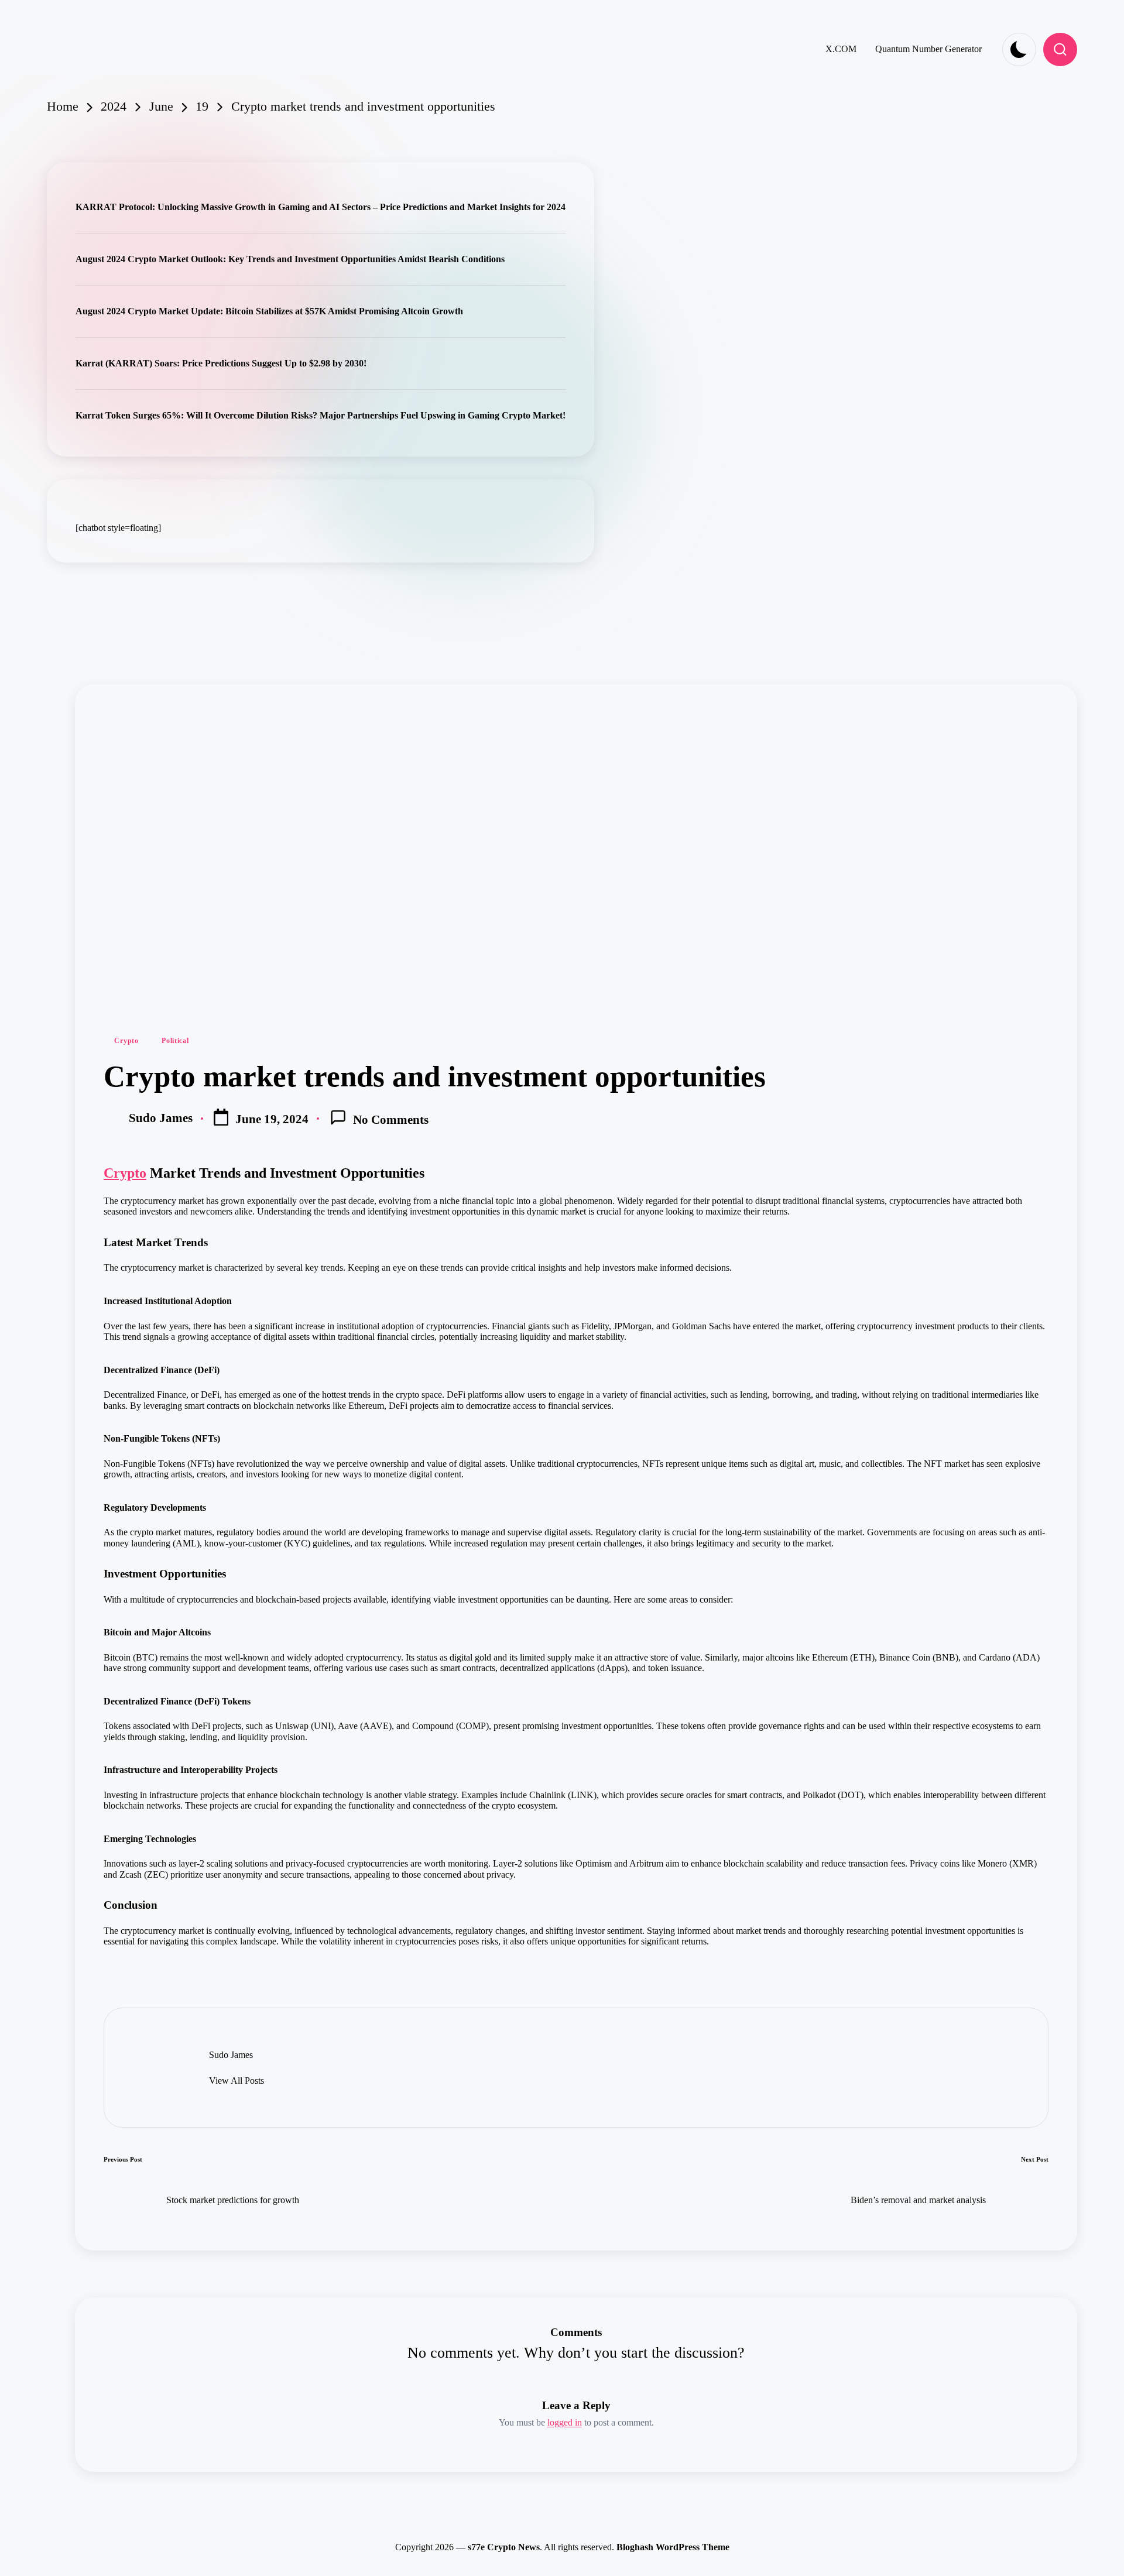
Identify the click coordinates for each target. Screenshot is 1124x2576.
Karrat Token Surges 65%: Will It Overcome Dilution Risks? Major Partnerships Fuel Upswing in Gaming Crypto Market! (321, 415)
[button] (237, 2081)
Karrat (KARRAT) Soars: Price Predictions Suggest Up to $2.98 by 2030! (221, 363)
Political (175, 1041)
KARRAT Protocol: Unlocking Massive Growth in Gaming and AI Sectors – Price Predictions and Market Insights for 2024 (321, 207)
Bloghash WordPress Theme (673, 2547)
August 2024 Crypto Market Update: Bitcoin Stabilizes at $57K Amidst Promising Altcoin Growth (269, 311)
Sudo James (231, 2055)
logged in (565, 2422)
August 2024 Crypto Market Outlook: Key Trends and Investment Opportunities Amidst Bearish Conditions (290, 259)
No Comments (391, 1119)
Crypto (126, 1041)
